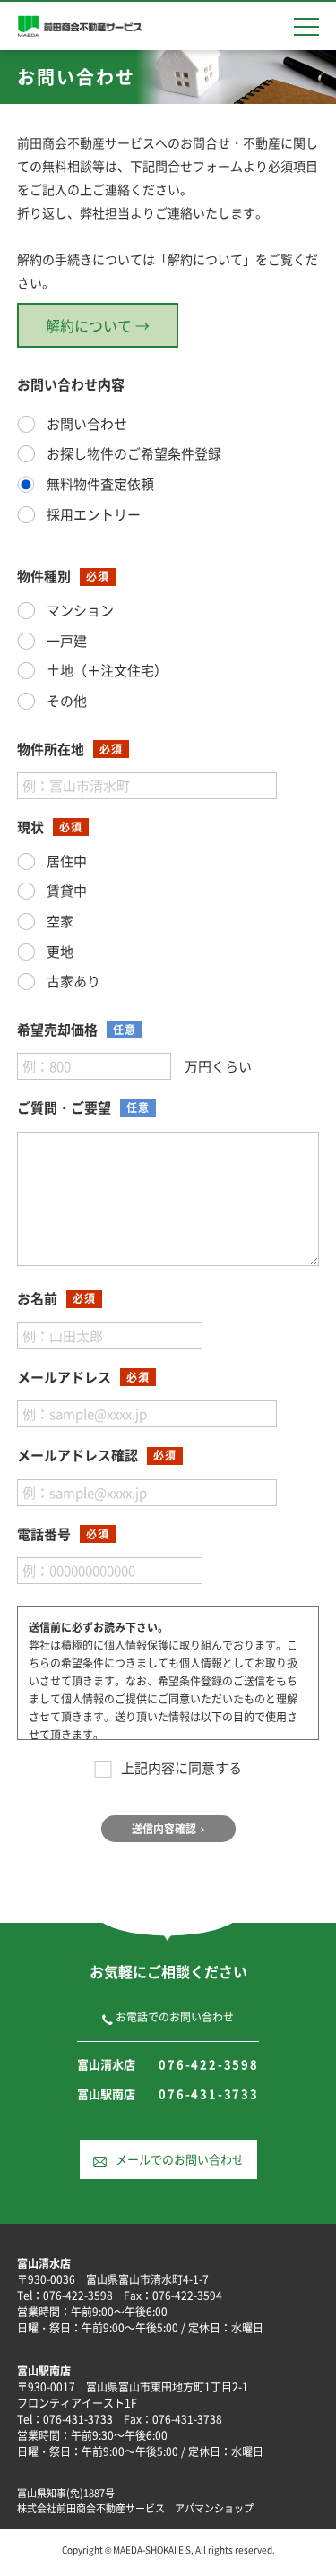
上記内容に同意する (181, 1768)
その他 (65, 701)
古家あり (72, 981)
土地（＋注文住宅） (106, 670)
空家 (59, 921)
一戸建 (65, 641)
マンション (79, 610)
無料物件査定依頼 (99, 484)
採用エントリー (92, 514)
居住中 (65, 861)
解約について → (98, 325)
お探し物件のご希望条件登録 (133, 453)
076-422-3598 (209, 2064)
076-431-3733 (209, 2094)
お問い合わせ (86, 424)
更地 (59, 952)
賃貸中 (65, 891)
